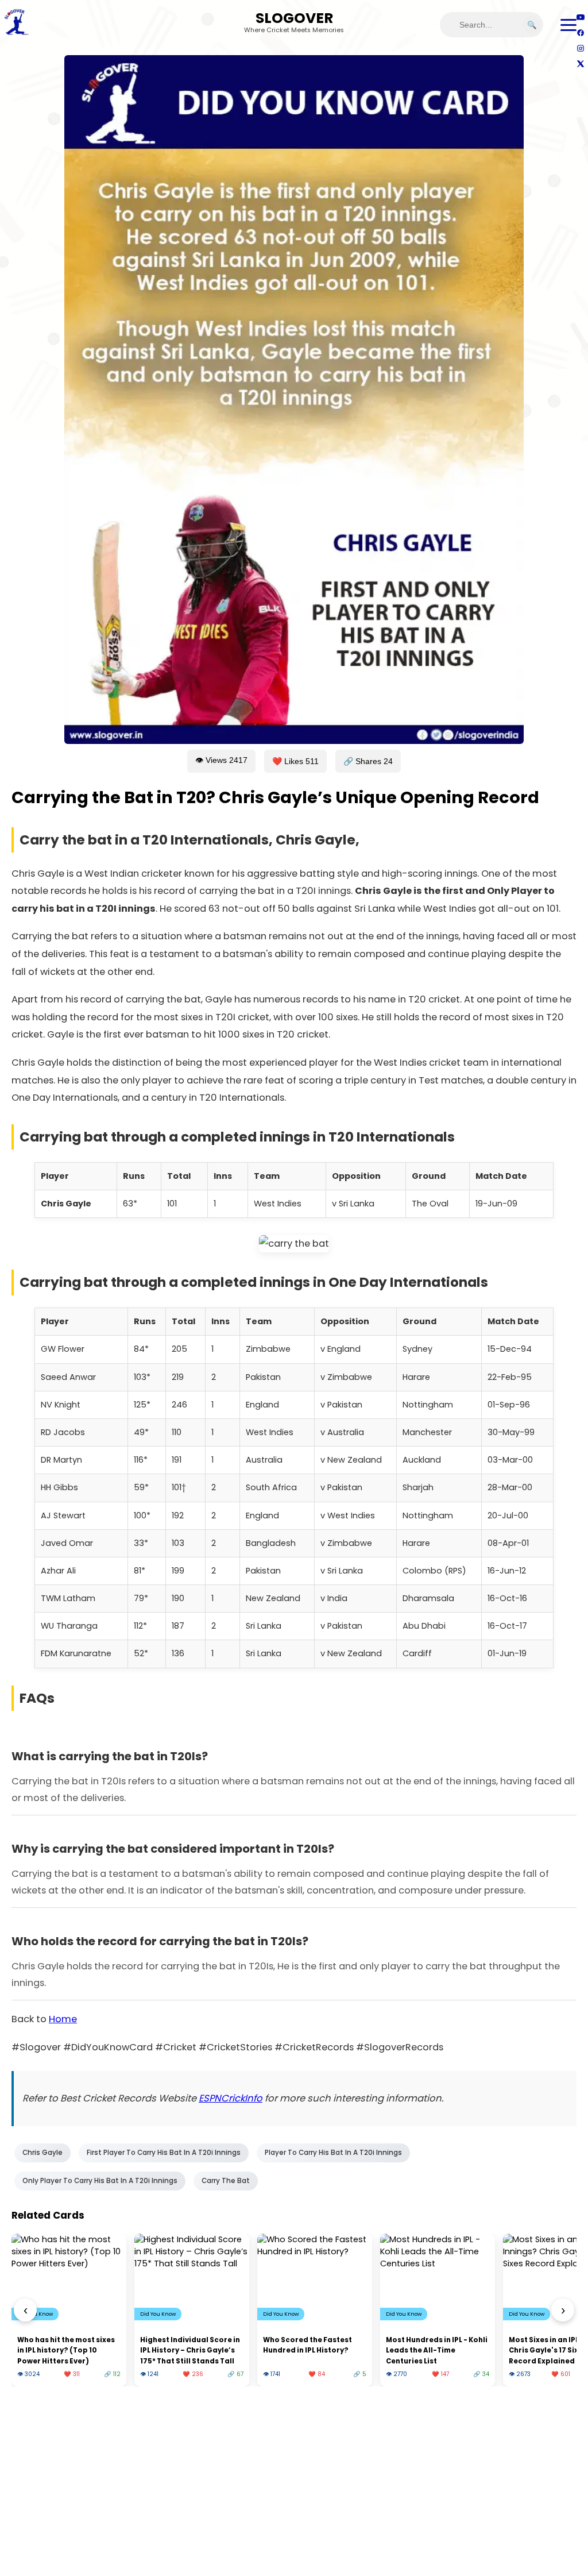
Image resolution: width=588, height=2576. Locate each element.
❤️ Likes (295, 761)
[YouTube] (580, 17)
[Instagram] (580, 48)
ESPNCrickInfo (231, 2098)
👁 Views (221, 760)
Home (63, 2019)
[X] (580, 63)
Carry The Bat (226, 2181)
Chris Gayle (42, 2153)
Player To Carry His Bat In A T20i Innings (333, 2153)
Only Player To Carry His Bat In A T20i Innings (100, 2181)
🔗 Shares (368, 761)
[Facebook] (580, 32)
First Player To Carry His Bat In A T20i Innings (164, 2153)
